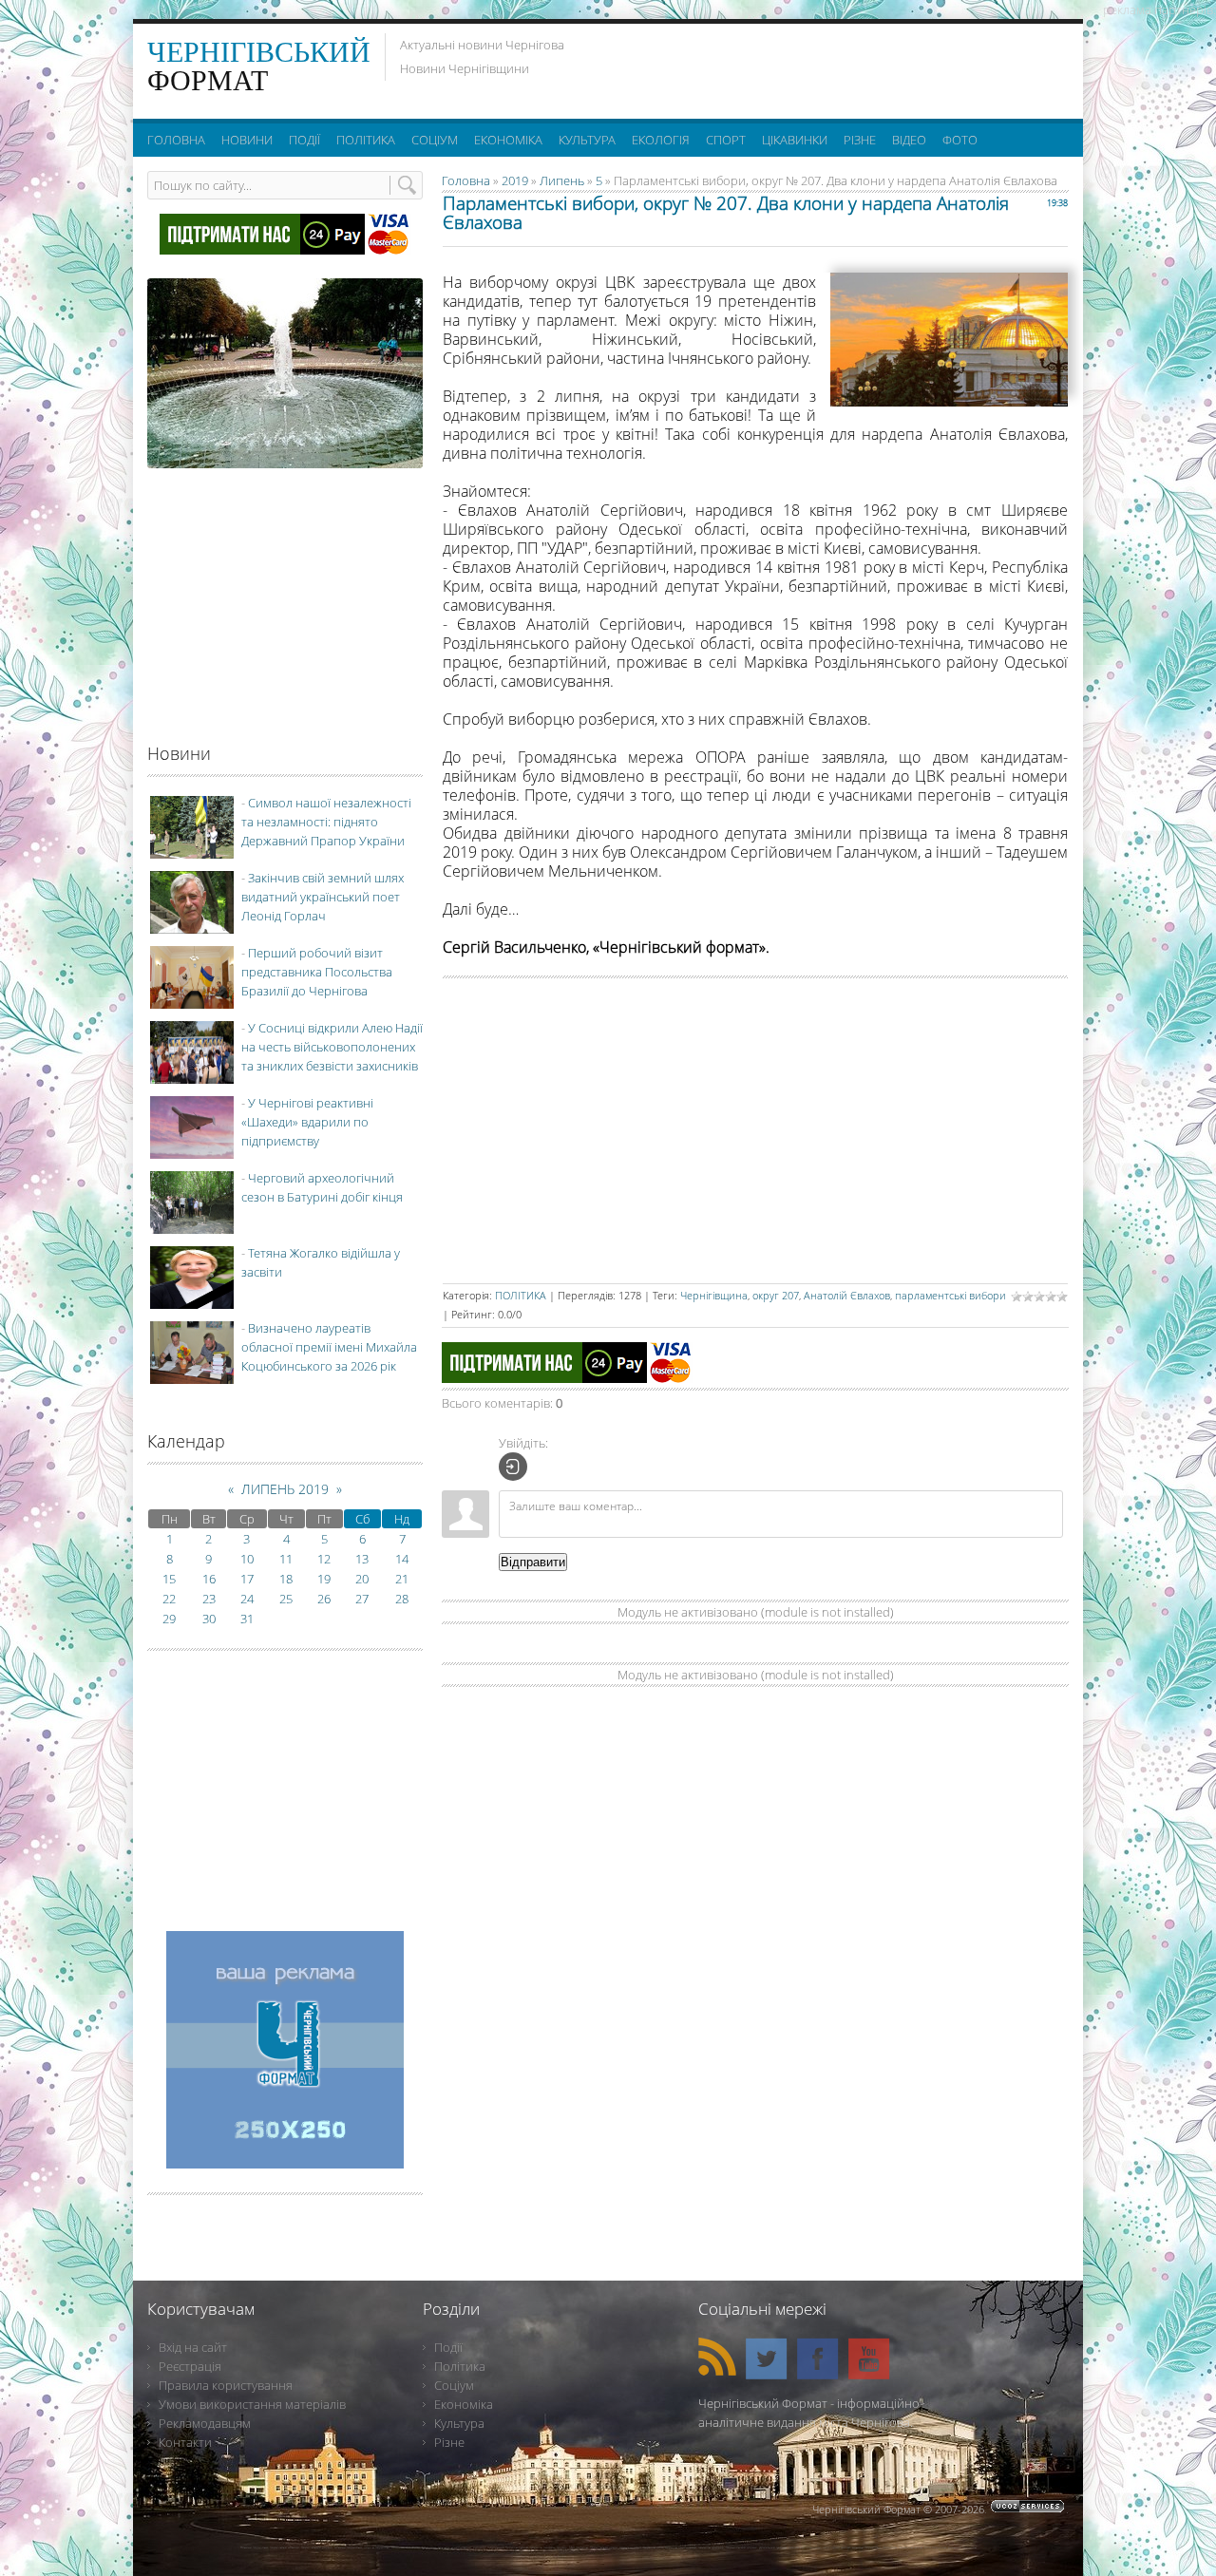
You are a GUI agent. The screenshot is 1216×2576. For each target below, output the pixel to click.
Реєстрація (190, 2366)
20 (362, 1579)
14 (402, 1559)
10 (247, 1559)
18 (286, 1579)
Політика (460, 2366)
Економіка (464, 2404)
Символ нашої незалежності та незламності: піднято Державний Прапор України (326, 822)
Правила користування (226, 2385)
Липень (562, 180)
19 (324, 1579)
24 (247, 1599)
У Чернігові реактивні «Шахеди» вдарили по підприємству (307, 1122)
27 (362, 1599)
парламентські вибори (950, 1295)
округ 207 (776, 1295)
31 (247, 1619)
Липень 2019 (285, 1489)
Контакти (185, 2442)
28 (402, 1599)
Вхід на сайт (193, 2347)
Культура (459, 2423)
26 (324, 1599)
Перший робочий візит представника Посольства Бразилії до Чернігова (317, 972)
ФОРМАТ (259, 66)
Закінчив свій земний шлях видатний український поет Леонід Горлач (323, 897)
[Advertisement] (835, 66)
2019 (515, 180)
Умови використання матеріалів (252, 2404)
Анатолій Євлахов (847, 1295)
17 (247, 1579)
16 (209, 1579)
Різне (449, 2442)
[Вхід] (513, 1467)
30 (209, 1619)
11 (286, 1559)
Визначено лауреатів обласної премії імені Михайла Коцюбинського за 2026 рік (329, 1347)
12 (324, 1559)
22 (169, 1599)
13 (362, 1559)
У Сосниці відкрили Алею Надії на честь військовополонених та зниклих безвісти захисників (332, 1047)
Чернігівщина (714, 1295)
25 (286, 1599)
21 (402, 1579)
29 (169, 1619)
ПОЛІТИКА (521, 1295)
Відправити (533, 1562)
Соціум (454, 2385)
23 (209, 1599)
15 (169, 1579)
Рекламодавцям (205, 2423)
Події (448, 2347)
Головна (466, 180)
